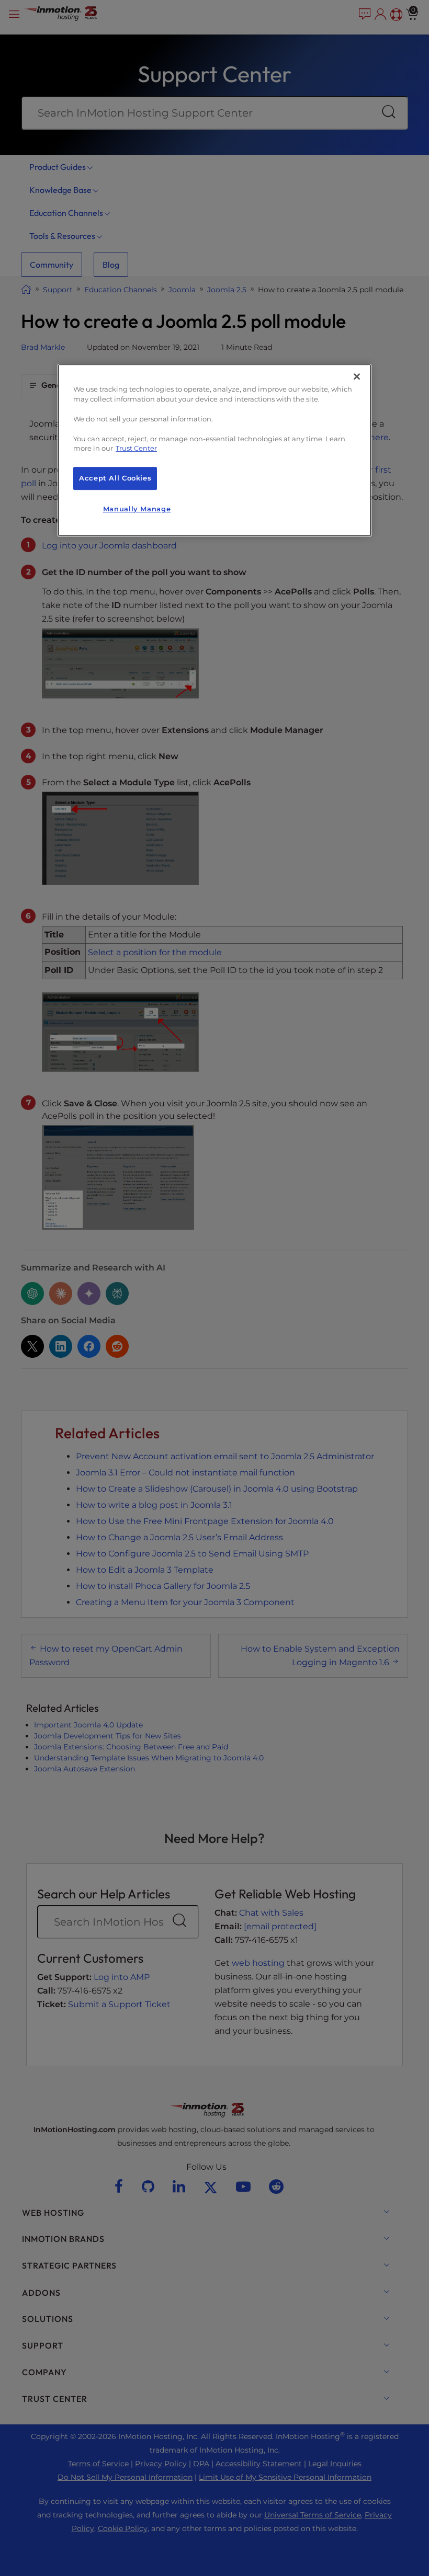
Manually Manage (137, 509)
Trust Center (136, 449)
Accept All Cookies (115, 478)
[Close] (357, 376)
